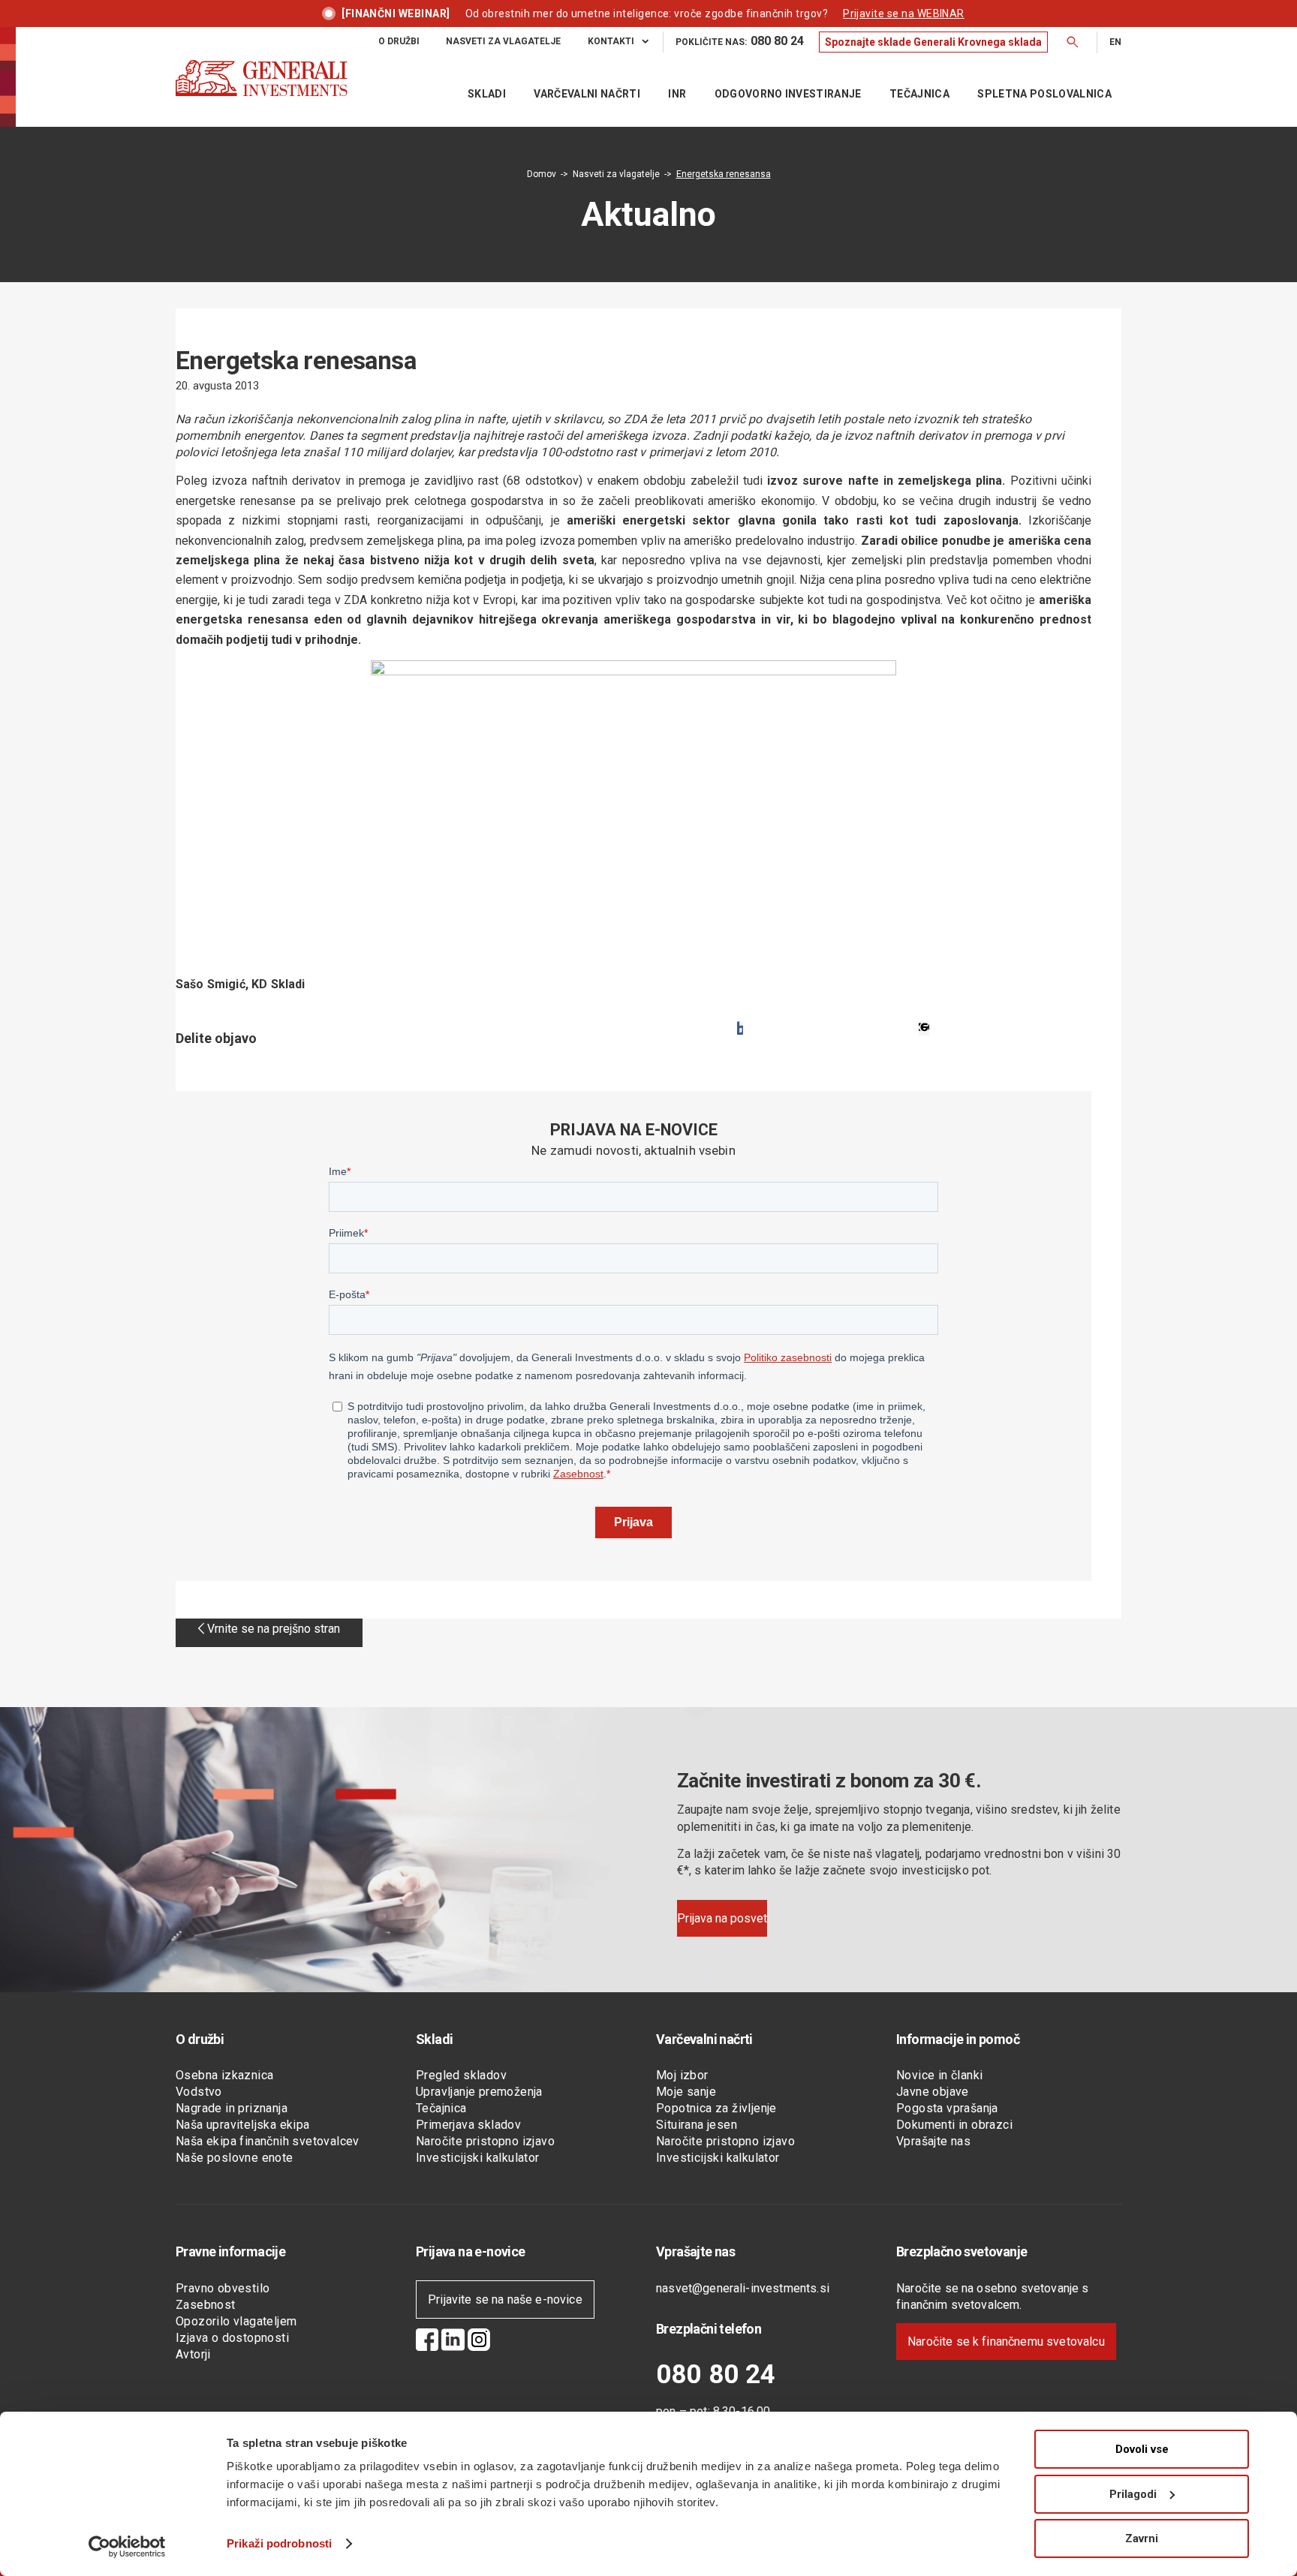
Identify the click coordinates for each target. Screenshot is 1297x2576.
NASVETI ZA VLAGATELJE (503, 41)
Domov (542, 174)
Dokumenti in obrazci (954, 2125)
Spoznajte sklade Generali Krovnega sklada (933, 42)
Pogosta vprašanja (947, 2108)
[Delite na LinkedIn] (924, 1028)
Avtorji (193, 2354)
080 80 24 (716, 2375)
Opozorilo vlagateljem (236, 2321)
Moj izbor (682, 2075)
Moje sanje (686, 2092)
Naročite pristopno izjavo (485, 2141)
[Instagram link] (479, 2342)
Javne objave (933, 2092)
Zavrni (1142, 2538)
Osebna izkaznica (224, 2075)
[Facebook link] (427, 2342)
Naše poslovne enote (235, 2158)
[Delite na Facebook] (740, 1028)
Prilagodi (1133, 2494)
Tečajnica (441, 2108)
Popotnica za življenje (716, 2108)
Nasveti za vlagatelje (616, 174)
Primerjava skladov (468, 2125)
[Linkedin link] (453, 2342)
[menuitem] (399, 42)
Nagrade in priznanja (232, 2108)
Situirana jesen (697, 2125)
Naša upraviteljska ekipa (243, 2125)
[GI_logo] (262, 93)
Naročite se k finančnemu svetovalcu (1006, 2342)
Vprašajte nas (933, 2141)
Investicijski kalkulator (478, 2158)
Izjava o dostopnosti (232, 2338)
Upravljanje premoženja (479, 2092)
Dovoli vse (1142, 2449)
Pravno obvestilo (223, 2288)
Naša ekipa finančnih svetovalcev (268, 2141)
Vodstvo (199, 2092)
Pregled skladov (461, 2075)
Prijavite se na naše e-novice (505, 2299)
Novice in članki (939, 2075)
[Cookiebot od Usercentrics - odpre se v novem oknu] (127, 2547)
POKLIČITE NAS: (740, 41)
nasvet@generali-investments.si (743, 2288)
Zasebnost (206, 2305)
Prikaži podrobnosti (279, 2543)
